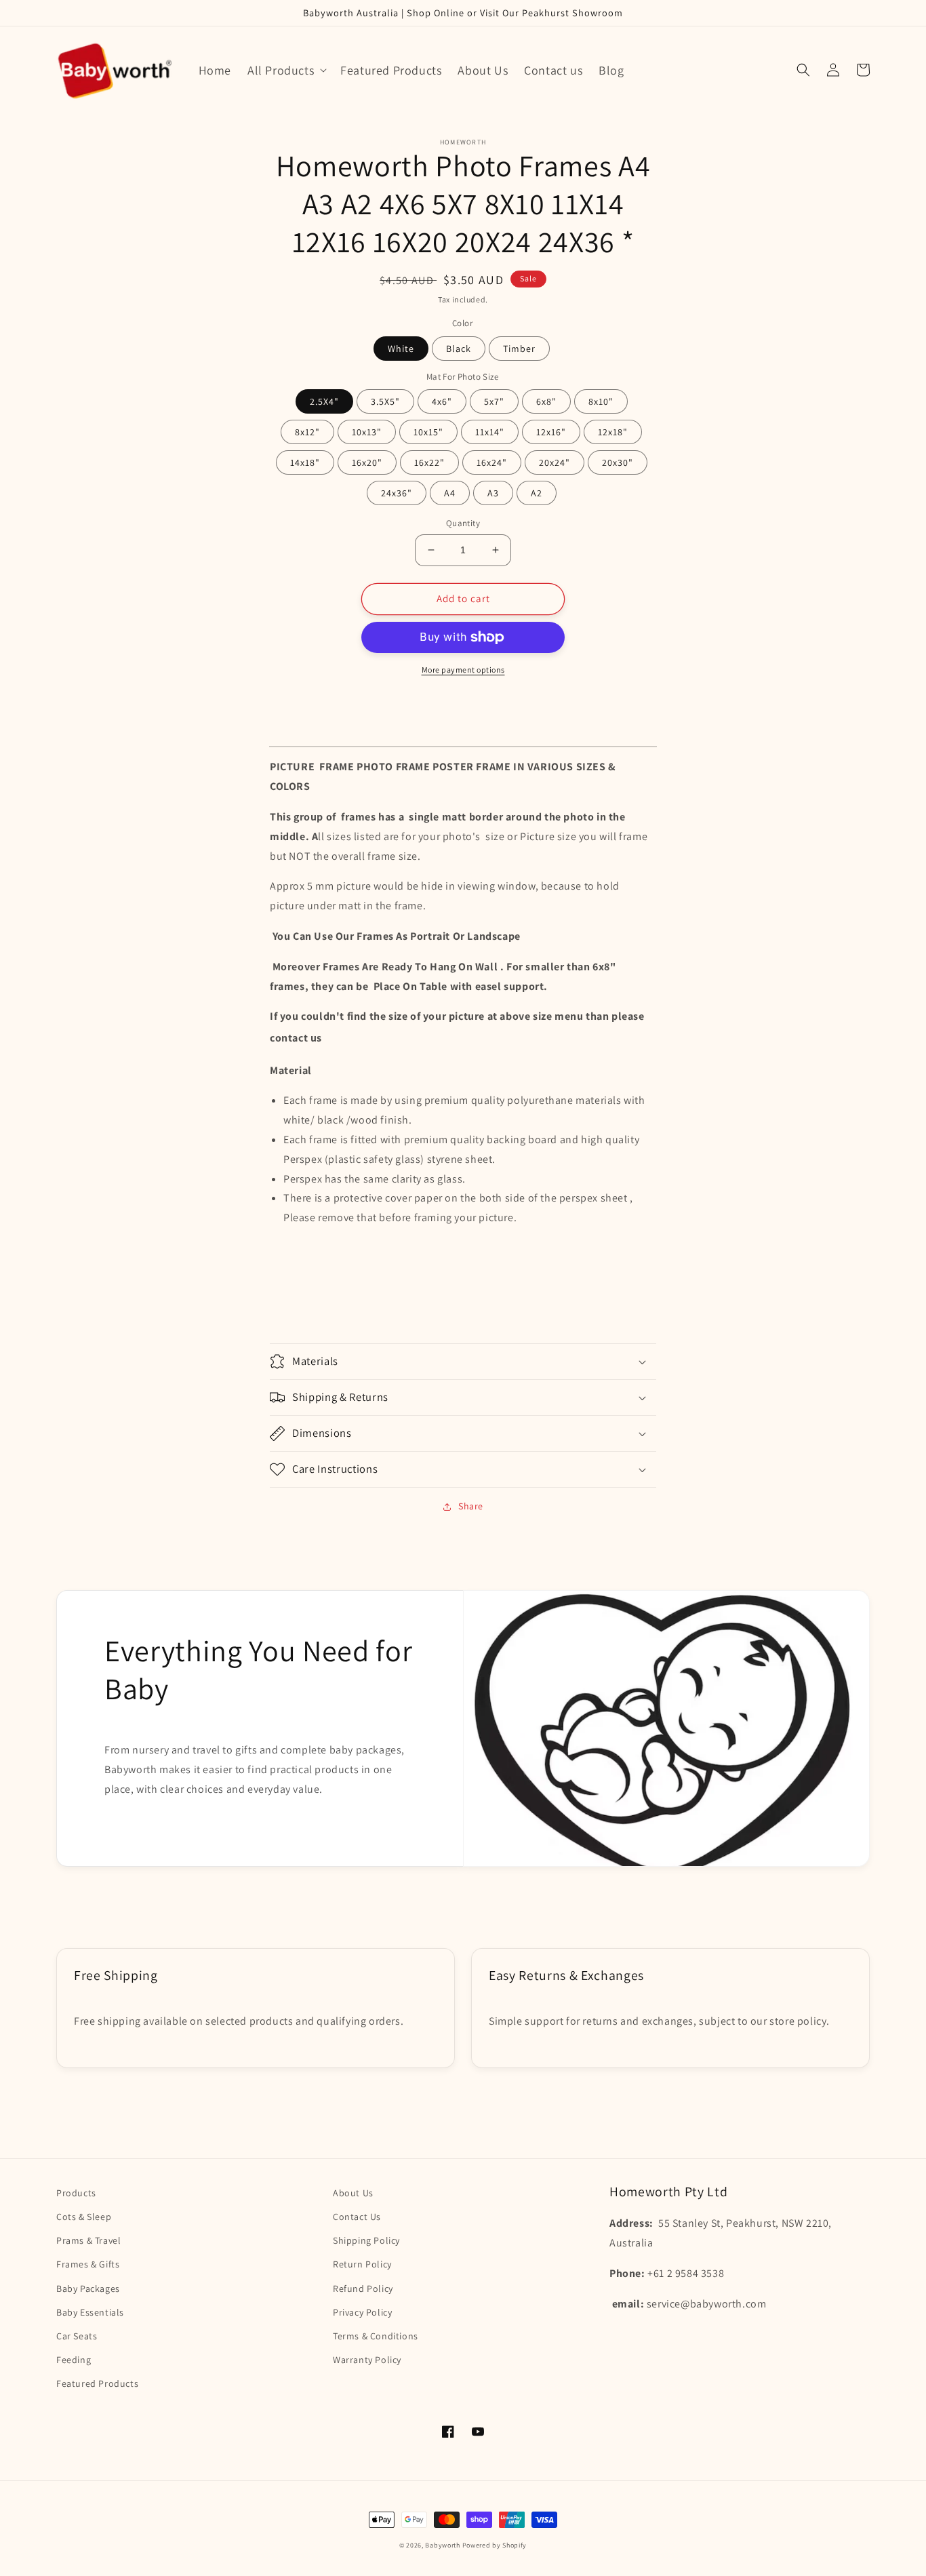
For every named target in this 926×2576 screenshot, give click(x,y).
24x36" (397, 493)
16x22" (429, 462)
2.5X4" (324, 401)
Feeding (74, 2360)
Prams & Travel (88, 2240)
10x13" (367, 432)
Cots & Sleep (84, 2217)
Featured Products (97, 2383)
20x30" (618, 462)
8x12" (307, 432)
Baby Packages (88, 2288)
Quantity (463, 523)
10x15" (428, 432)
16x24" (492, 462)
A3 (493, 493)
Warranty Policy (367, 2360)
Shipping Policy (366, 2240)
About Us (353, 2193)
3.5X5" (385, 401)
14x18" (305, 462)
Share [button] (471, 1506)
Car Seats (77, 2336)
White (401, 349)
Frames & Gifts (88, 2264)
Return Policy (362, 2264)
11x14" (490, 432)
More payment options (463, 670)
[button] (286, 70)
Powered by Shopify (495, 2545)
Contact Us (357, 2217)
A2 (537, 493)
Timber (519, 349)
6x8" (546, 401)
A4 (450, 493)
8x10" (601, 401)
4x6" (442, 401)
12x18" (613, 432)
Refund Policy (363, 2288)
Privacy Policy (362, 2312)
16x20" (367, 462)
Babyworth (442, 2545)
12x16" (551, 432)
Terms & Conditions (376, 2336)
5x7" (494, 401)
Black (459, 349)
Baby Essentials (90, 2312)
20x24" (555, 462)
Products (76, 2193)
